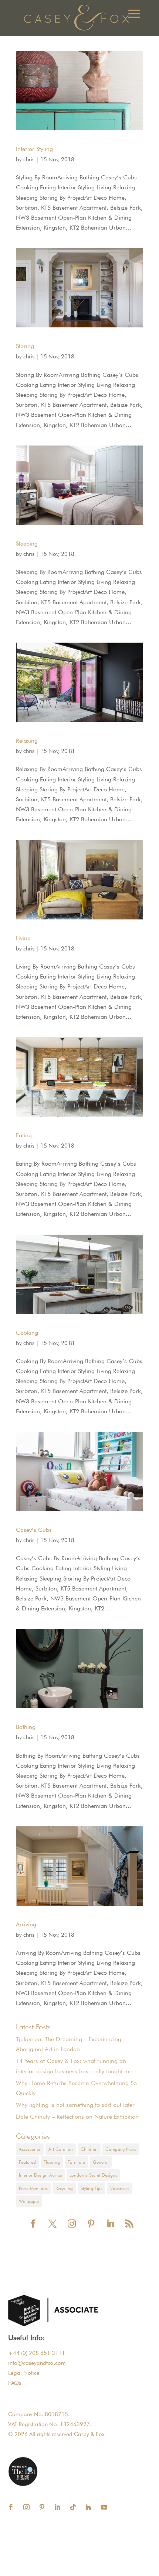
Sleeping (27, 544)
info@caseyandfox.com (37, 2363)
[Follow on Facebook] (11, 2507)
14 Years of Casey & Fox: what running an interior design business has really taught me (74, 2066)
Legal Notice (24, 2373)
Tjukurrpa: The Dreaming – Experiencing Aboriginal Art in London (69, 2044)
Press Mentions (33, 2188)
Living (23, 938)
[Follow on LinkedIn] (58, 2507)
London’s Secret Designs (93, 2175)
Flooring (52, 2162)
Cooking (27, 1333)
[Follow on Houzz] (89, 2507)
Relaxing (27, 741)
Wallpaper (29, 2201)
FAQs (15, 2383)
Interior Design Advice (40, 2175)
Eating (24, 1135)
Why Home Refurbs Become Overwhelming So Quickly (76, 2088)
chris (29, 159)
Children (89, 2149)
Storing (25, 346)
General (101, 2162)
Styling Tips (92, 2188)
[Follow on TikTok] (73, 2507)
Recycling (64, 2188)
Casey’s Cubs (34, 1530)
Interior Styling (34, 149)
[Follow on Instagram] (27, 2507)
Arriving (26, 1924)
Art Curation (61, 2149)
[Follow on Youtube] (104, 2507)
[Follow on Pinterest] (42, 2507)
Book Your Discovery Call (95, 2562)
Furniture (76, 2162)
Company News (121, 2149)
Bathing (26, 1727)
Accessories (30, 2149)
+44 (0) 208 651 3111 (37, 2353)
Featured (27, 2162)
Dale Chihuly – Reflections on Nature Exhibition (77, 2117)
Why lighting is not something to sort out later (75, 2105)
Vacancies (120, 2188)
